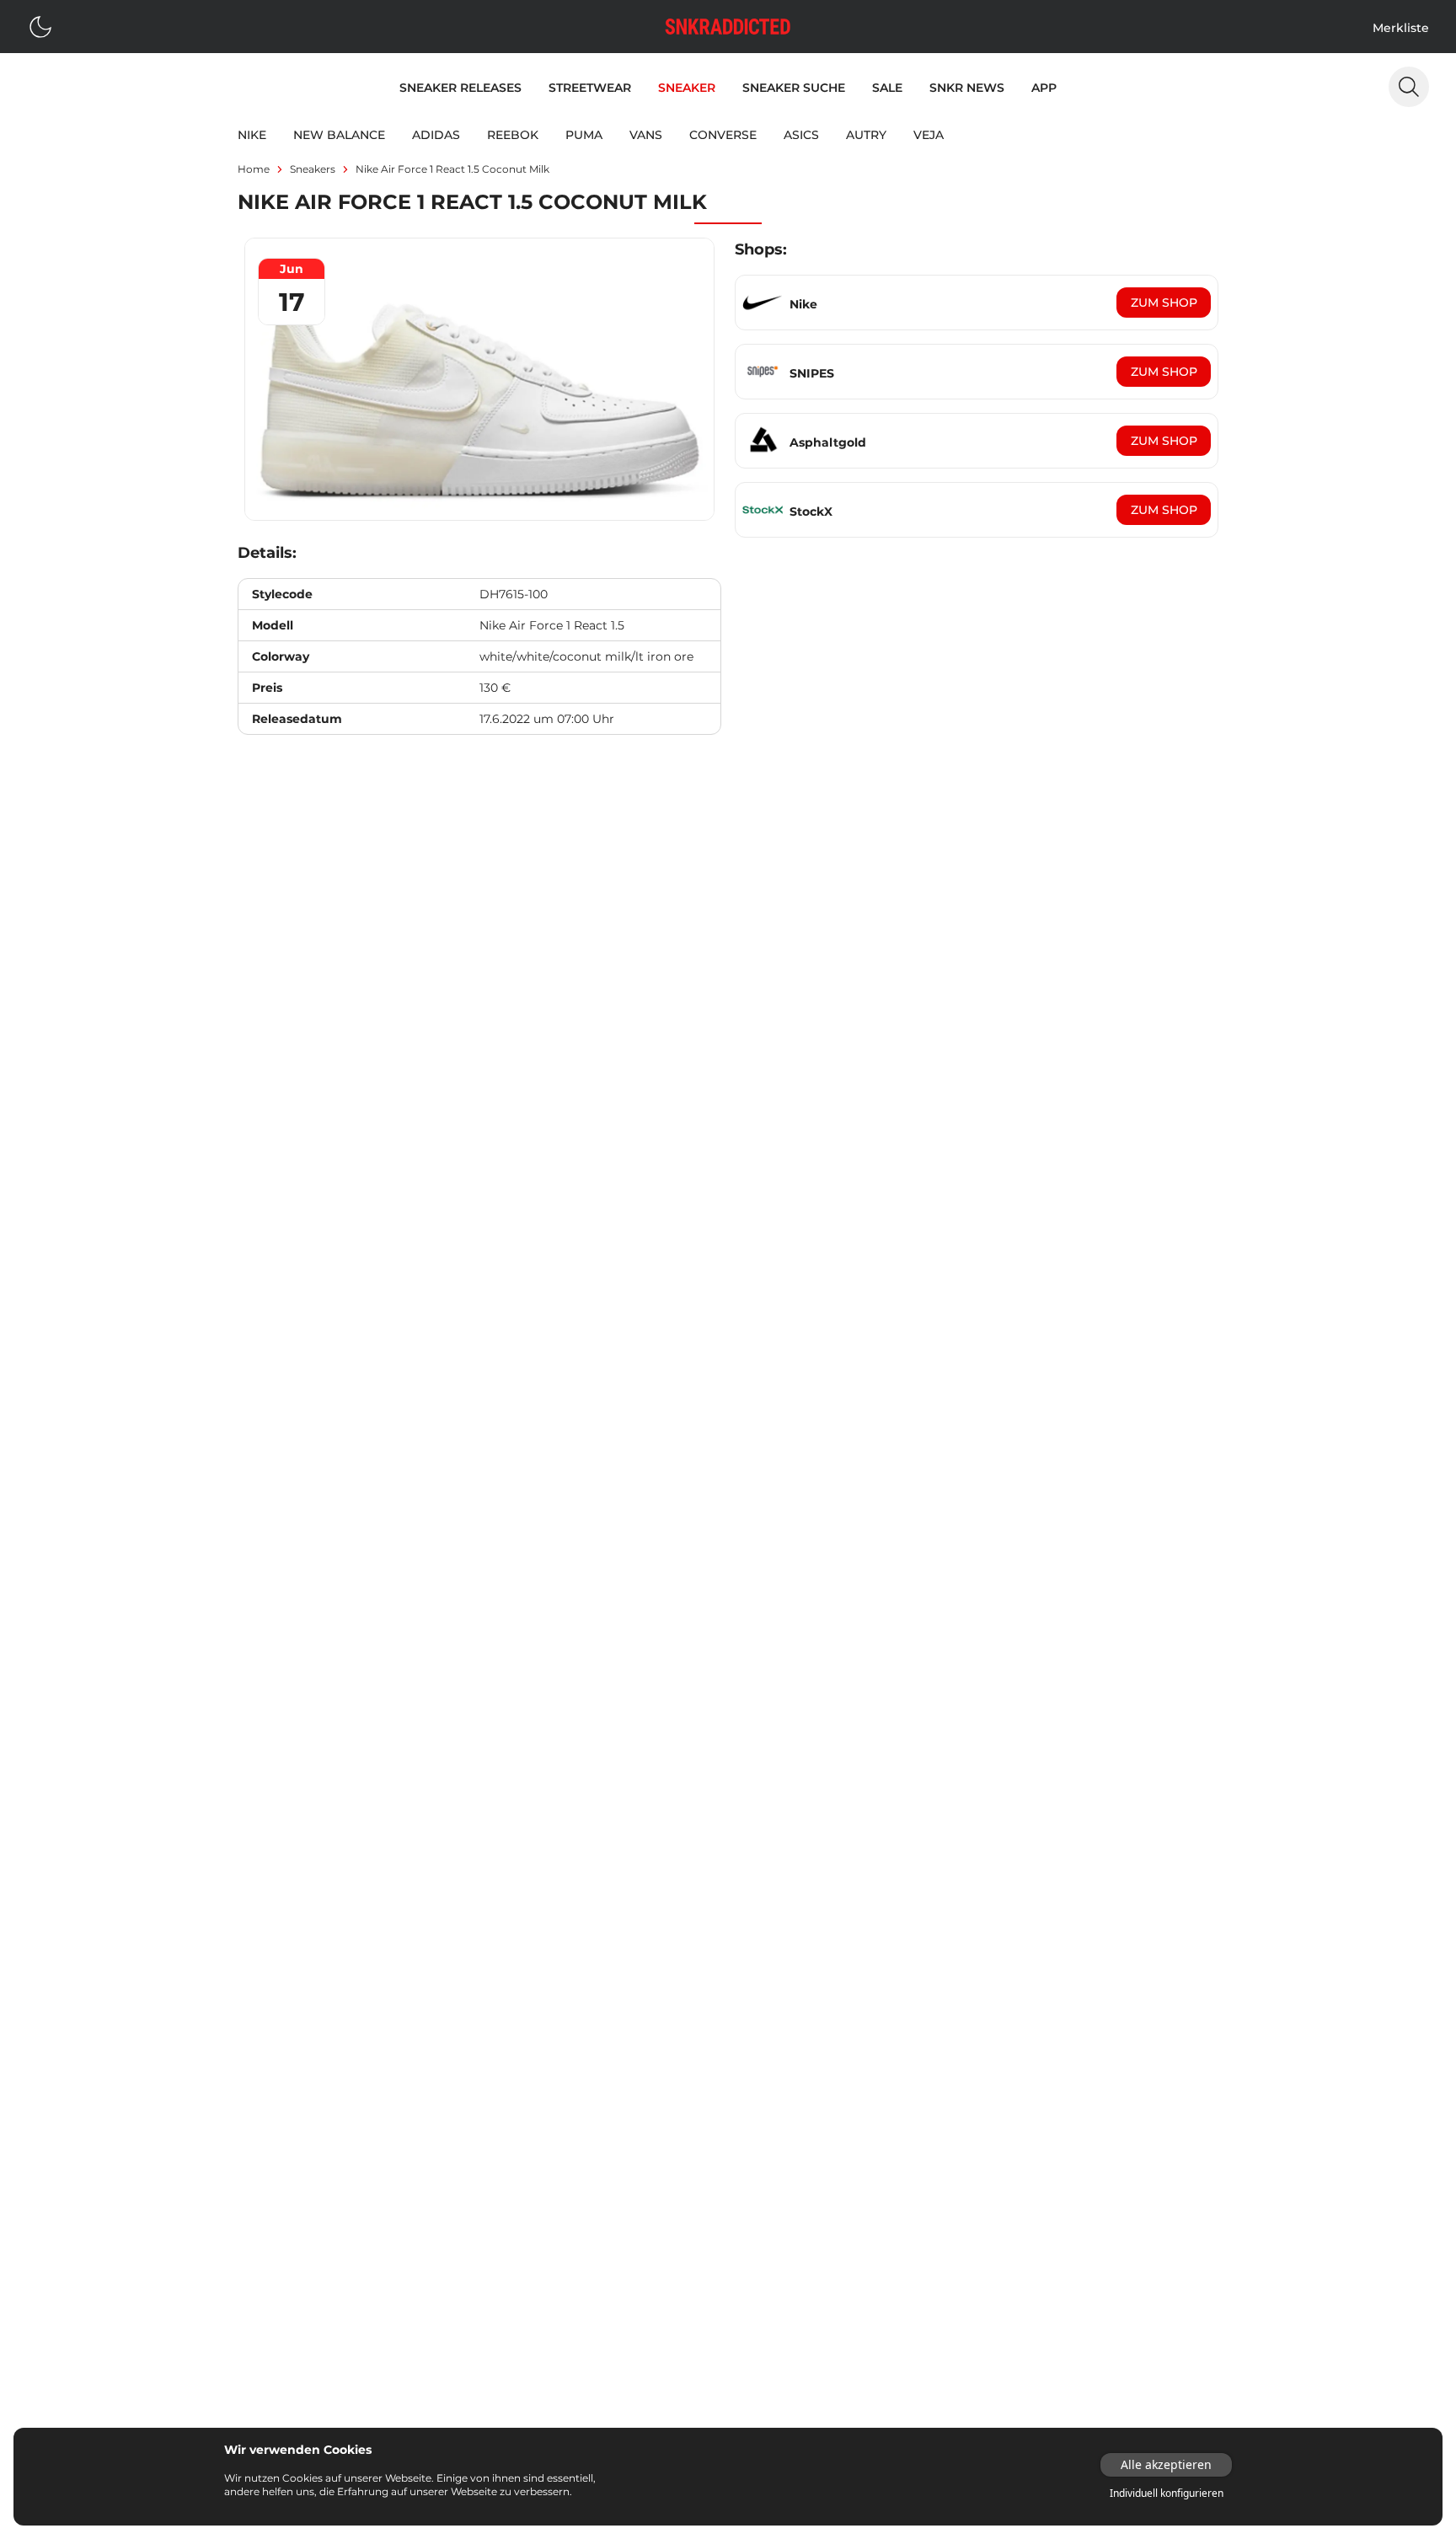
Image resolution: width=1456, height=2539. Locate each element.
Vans (646, 135)
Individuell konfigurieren (1167, 2493)
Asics (801, 135)
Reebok (513, 135)
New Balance (339, 135)
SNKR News (967, 88)
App (1044, 88)
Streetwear (590, 88)
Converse (723, 135)
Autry (866, 135)
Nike (252, 135)
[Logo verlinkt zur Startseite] (728, 27)
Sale (887, 88)
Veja (929, 135)
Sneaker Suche (794, 88)
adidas (436, 135)
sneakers (313, 169)
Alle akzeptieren (1166, 2464)
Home (254, 169)
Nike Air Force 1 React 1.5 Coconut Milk (452, 169)
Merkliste (1401, 28)
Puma (584, 135)
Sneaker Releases (460, 88)
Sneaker (687, 88)
